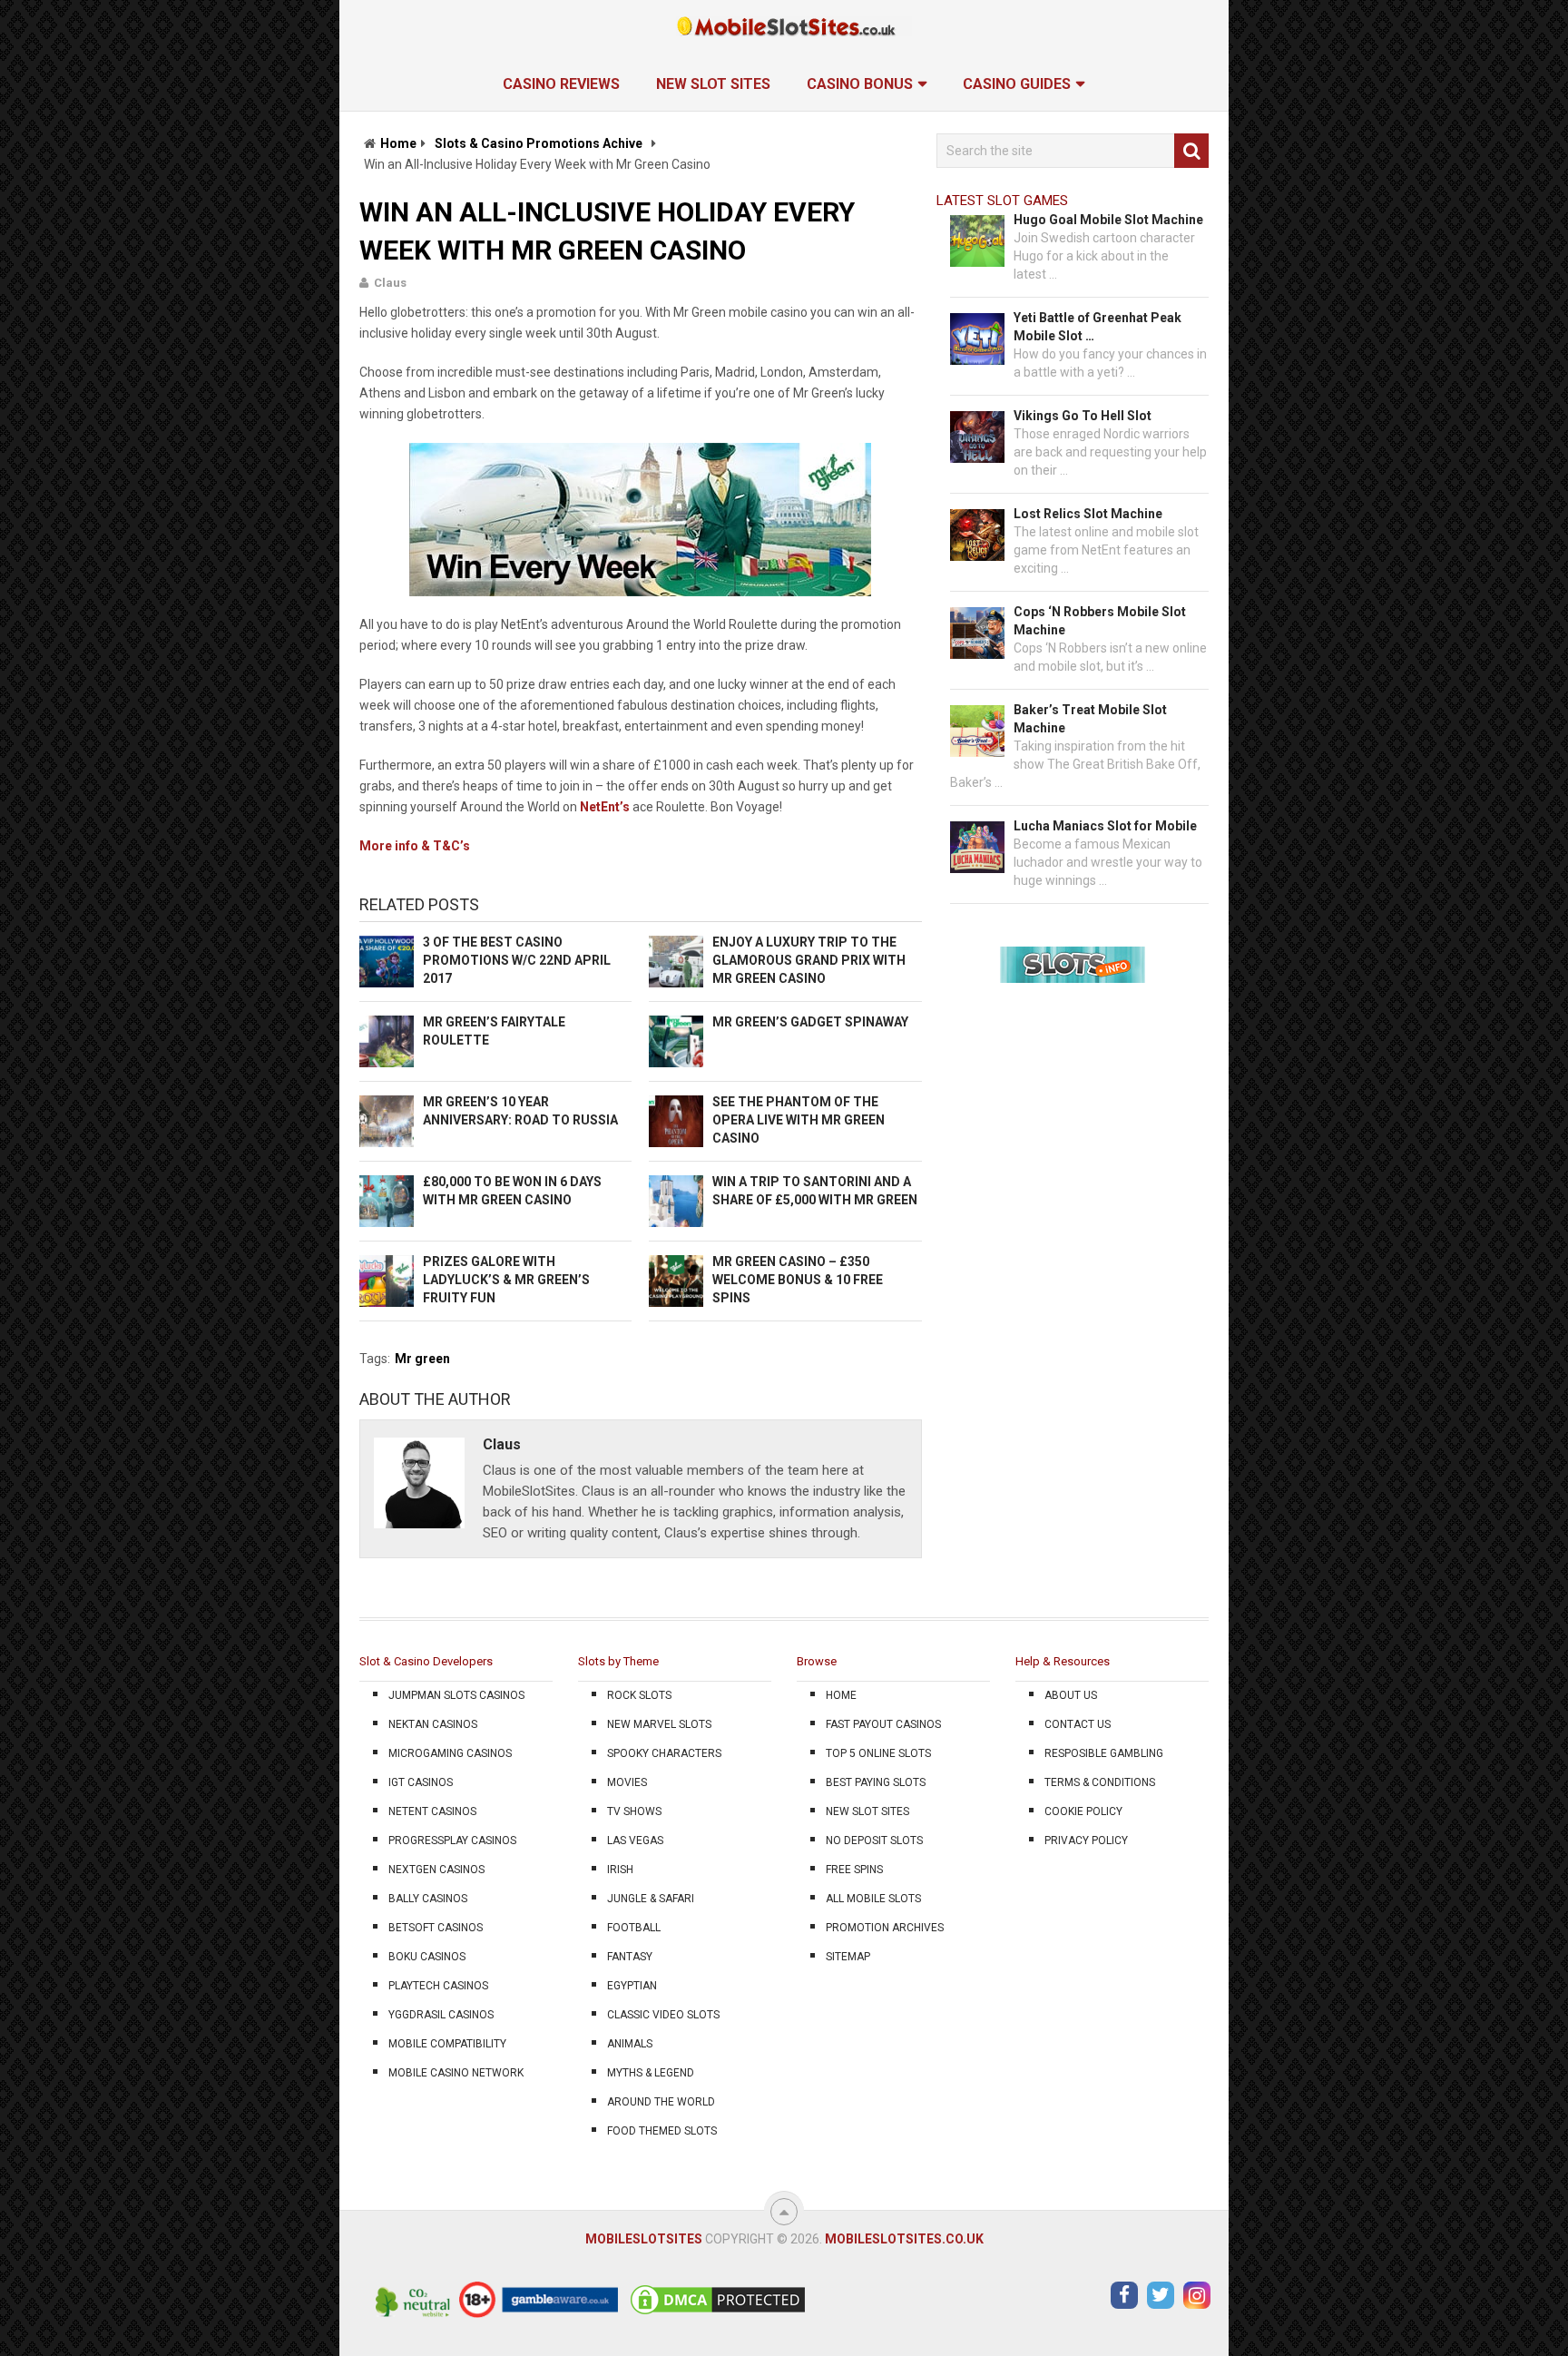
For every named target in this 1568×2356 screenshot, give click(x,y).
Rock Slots (639, 1695)
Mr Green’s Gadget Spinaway (810, 1022)
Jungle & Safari (651, 1899)
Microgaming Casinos (450, 1753)
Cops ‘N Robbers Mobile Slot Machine (1100, 621)
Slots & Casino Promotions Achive (539, 143)
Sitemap (848, 1957)
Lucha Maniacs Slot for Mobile (1105, 826)
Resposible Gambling (1104, 1753)
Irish (620, 1870)
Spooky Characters (664, 1753)
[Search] (1191, 151)
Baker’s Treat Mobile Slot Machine (1090, 719)
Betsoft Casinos (436, 1928)
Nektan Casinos (433, 1724)
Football (634, 1928)
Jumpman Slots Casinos (456, 1695)
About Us (1071, 1695)
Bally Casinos (428, 1899)
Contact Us (1078, 1724)
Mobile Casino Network (456, 2073)
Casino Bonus (860, 84)
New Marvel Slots (659, 1724)
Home (398, 143)
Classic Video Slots (663, 2015)
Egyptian (632, 1986)
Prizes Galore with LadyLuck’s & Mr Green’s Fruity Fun (506, 1280)
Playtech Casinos (438, 1986)
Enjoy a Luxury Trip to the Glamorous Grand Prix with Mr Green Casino (809, 960)
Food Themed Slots (662, 2131)
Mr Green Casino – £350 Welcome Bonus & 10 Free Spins (798, 1280)
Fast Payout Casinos (883, 1724)
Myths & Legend (651, 2073)
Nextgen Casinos (436, 1870)
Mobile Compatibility (447, 2044)
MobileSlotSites (644, 2239)
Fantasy (630, 1957)
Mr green (422, 1359)
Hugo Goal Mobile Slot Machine (1108, 220)
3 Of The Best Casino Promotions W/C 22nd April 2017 (517, 960)
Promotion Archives (885, 1928)
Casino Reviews (561, 84)
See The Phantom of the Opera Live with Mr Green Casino (799, 1120)
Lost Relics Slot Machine (1088, 514)
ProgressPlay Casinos (452, 1841)
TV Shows (634, 1811)
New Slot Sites (713, 84)
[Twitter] (1161, 2295)
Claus (390, 283)
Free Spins (854, 1870)
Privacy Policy (1086, 1841)
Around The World (661, 2102)
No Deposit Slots (874, 1841)
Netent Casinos (432, 1811)
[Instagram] (1197, 2295)
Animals (630, 2044)
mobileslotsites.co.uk (904, 2239)
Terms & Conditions (1100, 1782)
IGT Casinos (421, 1782)
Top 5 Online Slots (878, 1753)
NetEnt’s (605, 807)
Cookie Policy (1083, 1811)
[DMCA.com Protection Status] (718, 2313)
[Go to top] (784, 2212)
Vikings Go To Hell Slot (1083, 416)
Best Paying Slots (876, 1782)
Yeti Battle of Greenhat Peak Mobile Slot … (1098, 327)
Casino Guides (1017, 84)
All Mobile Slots (873, 1899)
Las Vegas (635, 1841)
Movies (627, 1782)
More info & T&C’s (415, 846)
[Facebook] (1124, 2295)
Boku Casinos (427, 1957)
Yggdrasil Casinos (441, 2015)
